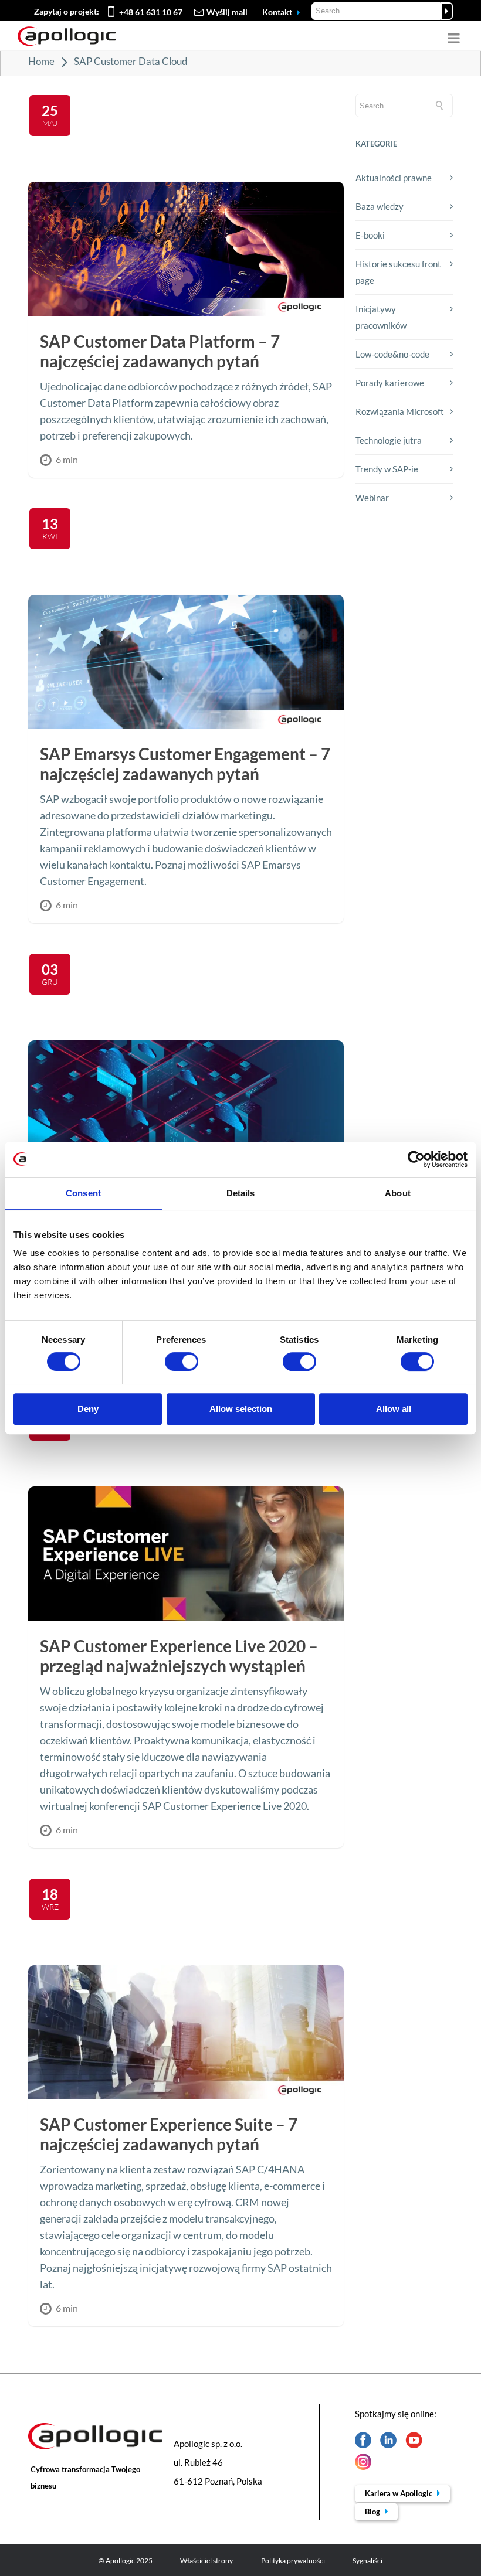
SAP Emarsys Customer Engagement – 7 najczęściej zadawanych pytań (185, 764)
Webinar (372, 498)
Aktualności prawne (394, 178)
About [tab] (398, 1193)
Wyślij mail (227, 12)
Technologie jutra (389, 440)
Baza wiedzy (380, 206)
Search (447, 11)
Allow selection (241, 1409)
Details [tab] (241, 1193)
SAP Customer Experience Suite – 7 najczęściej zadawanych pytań (169, 2134)
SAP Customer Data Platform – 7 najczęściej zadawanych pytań (160, 351)
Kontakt (278, 12)
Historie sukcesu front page (398, 272)
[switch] (182, 1362)
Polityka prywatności (293, 2560)
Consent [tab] (83, 1193)
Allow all (394, 1409)
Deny (88, 1409)
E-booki (370, 235)
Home (41, 61)
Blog (373, 2512)
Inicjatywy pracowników (381, 317)
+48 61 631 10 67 (151, 12)
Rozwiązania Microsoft (400, 411)
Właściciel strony (206, 2560)
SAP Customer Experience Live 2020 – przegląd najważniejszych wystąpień (179, 1656)
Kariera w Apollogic (399, 2493)
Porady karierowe (390, 383)
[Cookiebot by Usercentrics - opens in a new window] (416, 1159)
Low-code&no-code (392, 354)
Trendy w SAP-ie (387, 469)
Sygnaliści (367, 2560)
